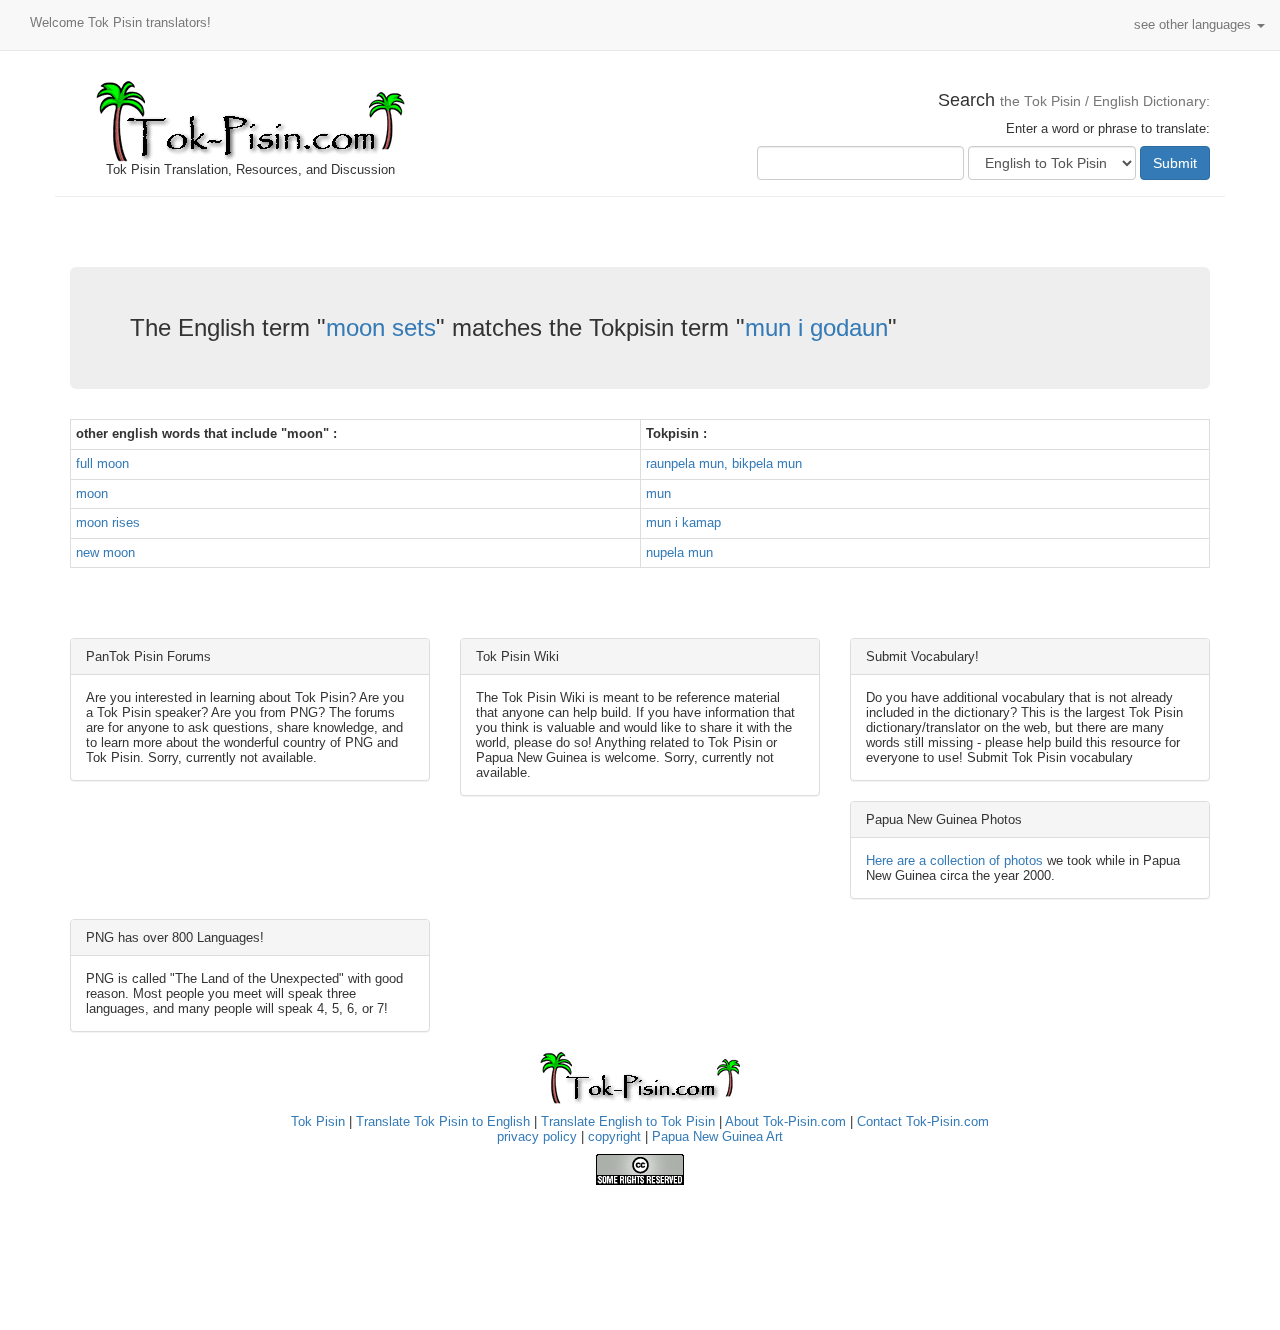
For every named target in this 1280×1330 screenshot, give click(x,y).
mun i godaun (816, 327)
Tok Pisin (318, 1121)
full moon (102, 463)
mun (658, 493)
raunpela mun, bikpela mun (724, 463)
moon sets (381, 327)
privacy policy (537, 1136)
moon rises (108, 522)
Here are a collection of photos (954, 860)
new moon (105, 552)
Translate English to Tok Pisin (628, 1121)
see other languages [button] (1194, 24)
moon (92, 493)
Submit (1175, 163)
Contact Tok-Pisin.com (923, 1121)
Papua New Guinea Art (717, 1136)
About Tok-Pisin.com (785, 1121)
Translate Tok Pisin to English (443, 1121)
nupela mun (679, 552)
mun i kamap (683, 522)
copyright (614, 1136)
